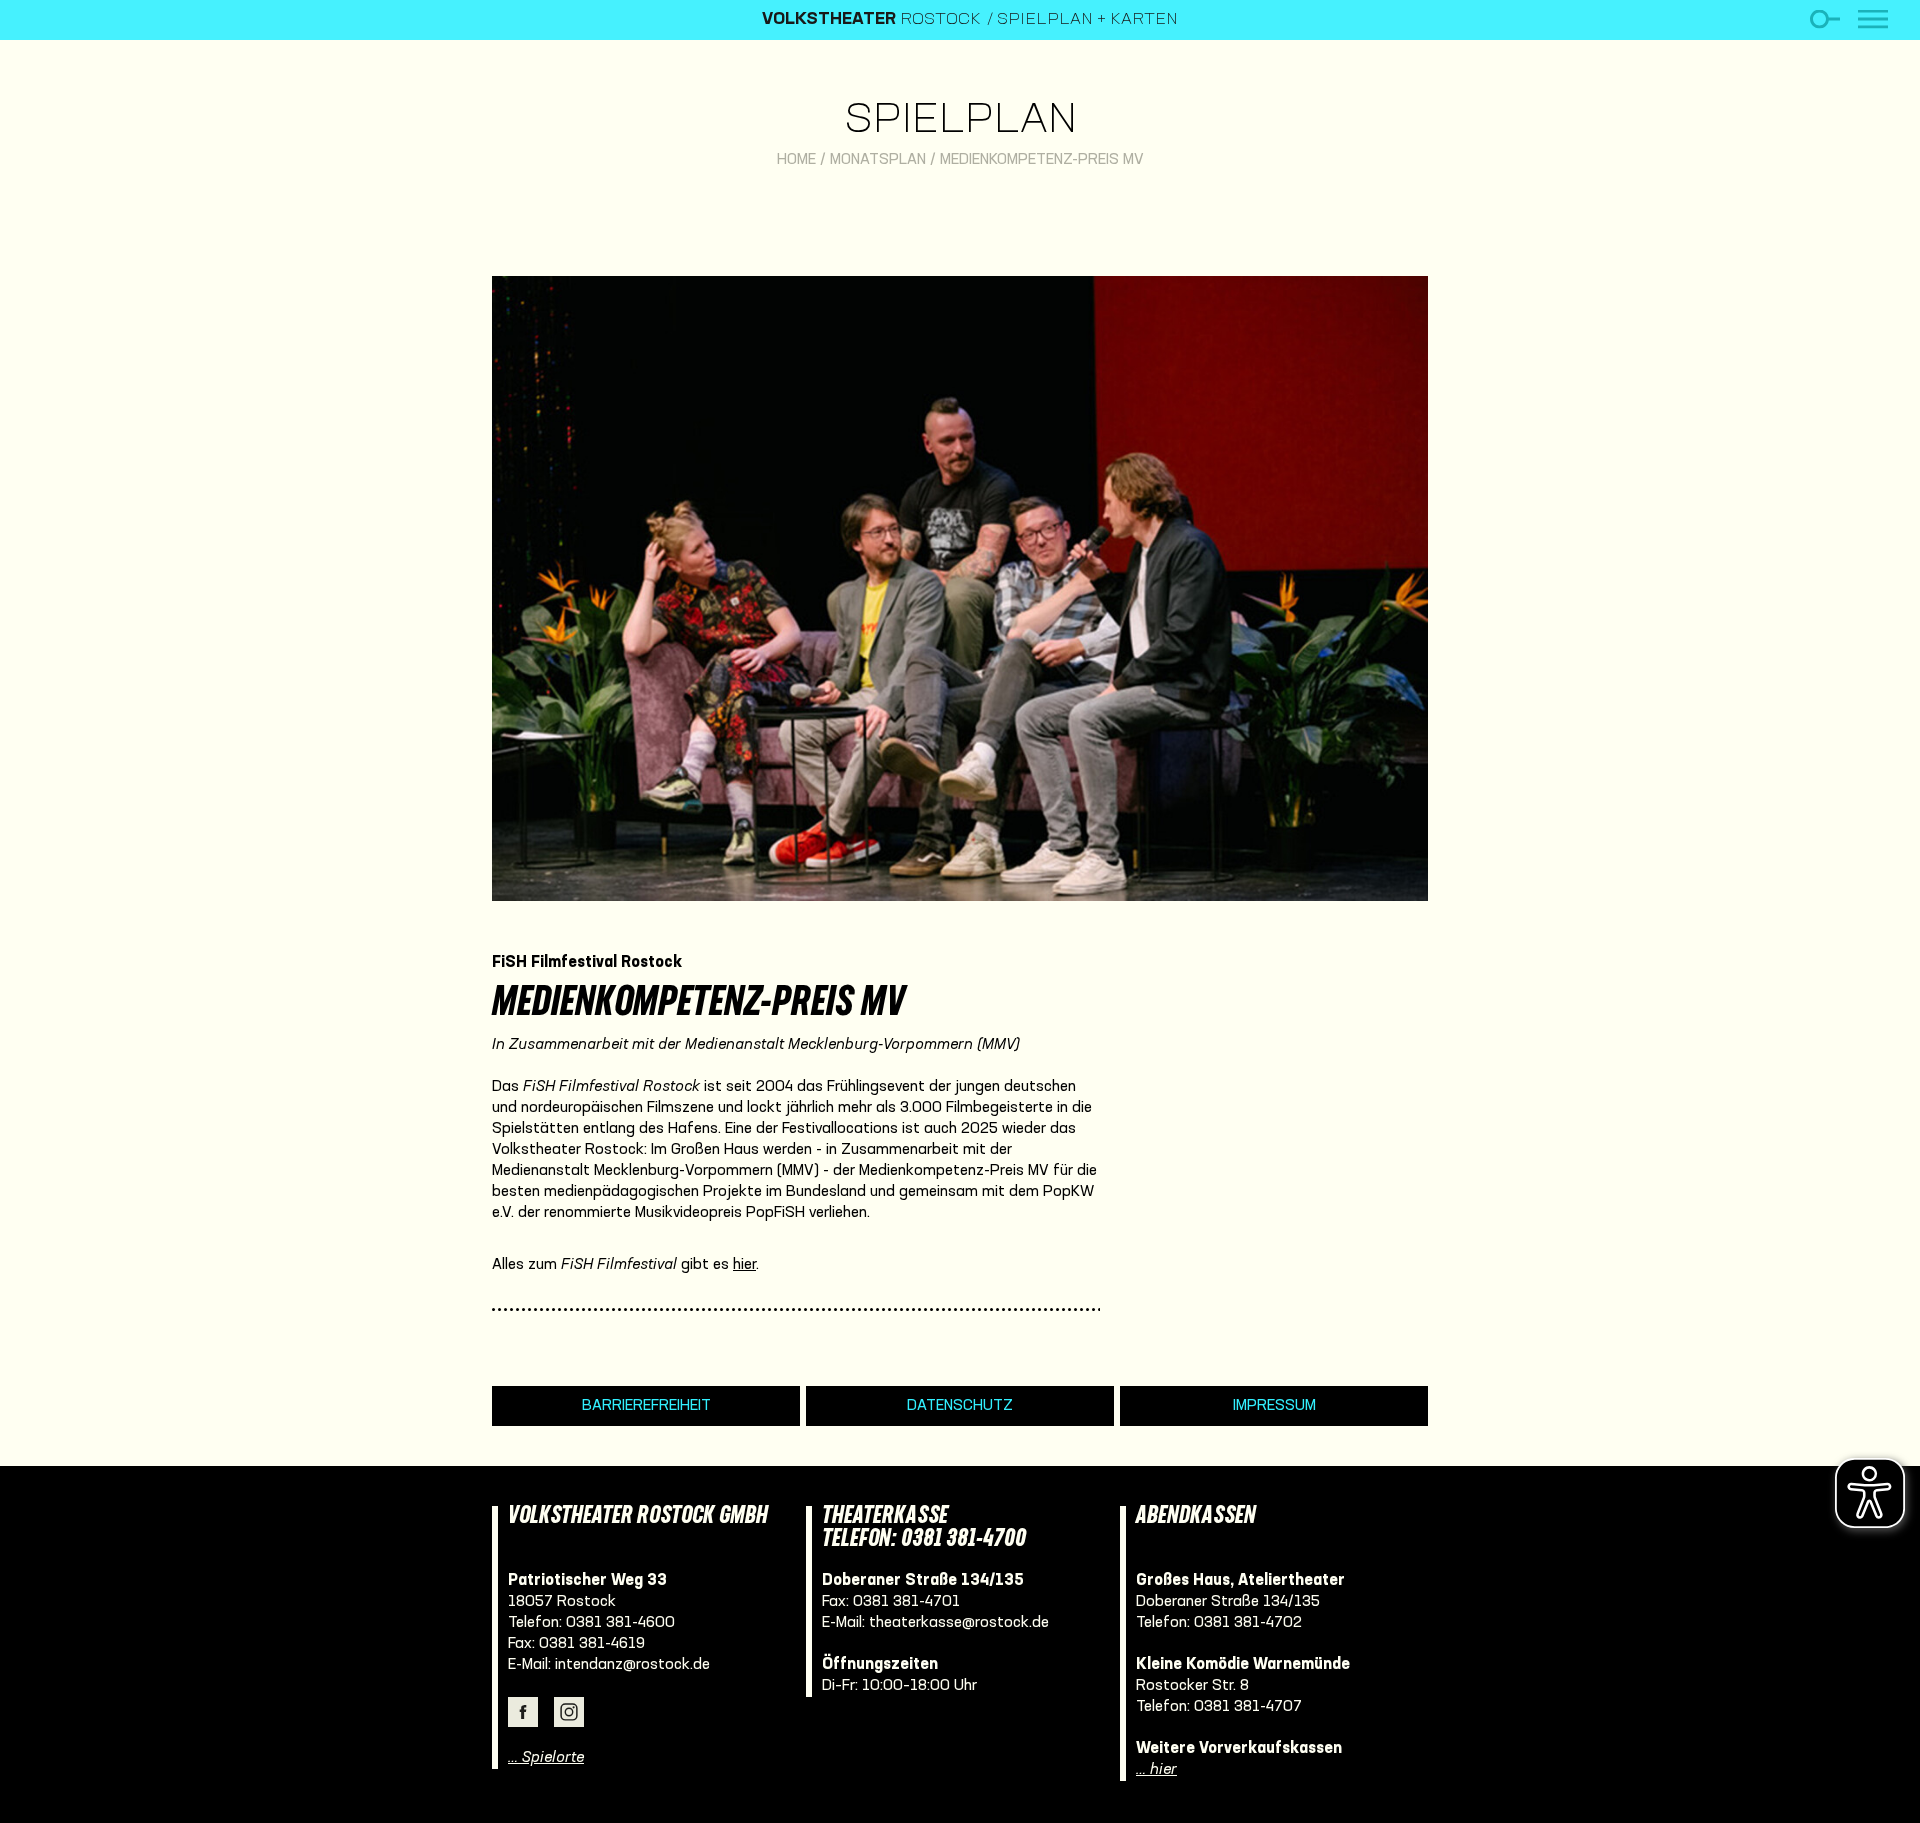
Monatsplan (878, 160)
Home (796, 160)
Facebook (523, 1712)
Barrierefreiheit (646, 1406)
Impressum (1274, 1406)
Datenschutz (960, 1406)
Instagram (569, 1712)
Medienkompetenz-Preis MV (1042, 160)
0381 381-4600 (620, 1623)
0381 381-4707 (1248, 1707)
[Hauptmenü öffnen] (1873, 19)
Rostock (871, 20)
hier (744, 1265)
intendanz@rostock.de (632, 1665)
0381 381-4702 (1248, 1623)
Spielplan (960, 121)
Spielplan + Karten (1087, 20)
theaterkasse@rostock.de (959, 1623)
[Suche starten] (1824, 19)
